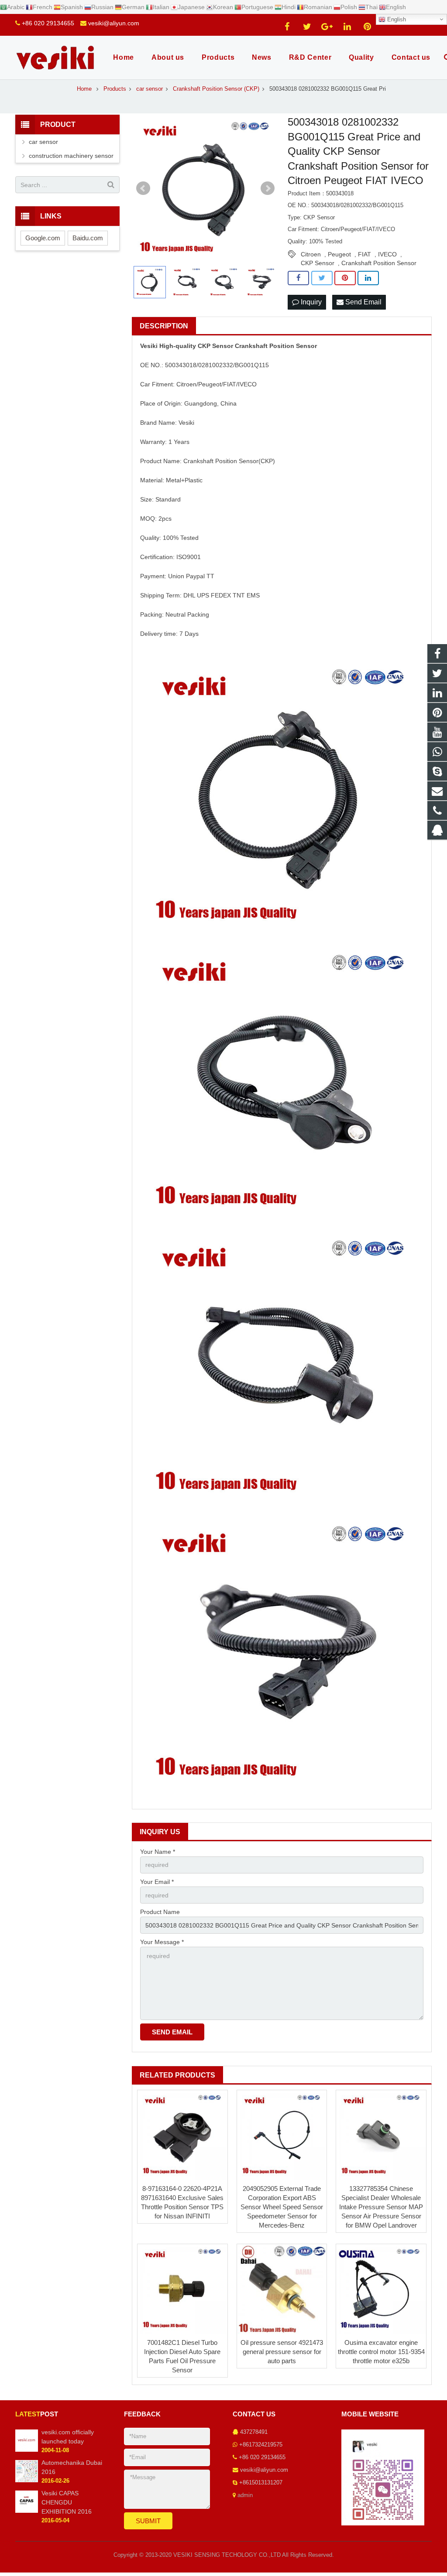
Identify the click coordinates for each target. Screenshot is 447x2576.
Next (268, 188)
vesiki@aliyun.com (114, 23)
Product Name (160, 1912)
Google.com (43, 238)
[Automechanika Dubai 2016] (27, 2480)
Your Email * (157, 1882)
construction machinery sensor (71, 156)
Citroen (311, 254)
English (396, 19)
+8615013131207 (261, 2483)
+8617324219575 (261, 2445)
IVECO (387, 254)
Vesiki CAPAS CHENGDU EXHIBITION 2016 (67, 2502)
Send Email (363, 302)
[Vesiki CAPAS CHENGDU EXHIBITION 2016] (27, 2511)
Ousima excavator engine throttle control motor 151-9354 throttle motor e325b (381, 2352)
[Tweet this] (322, 278)
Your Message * (162, 1942)
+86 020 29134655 (48, 23)
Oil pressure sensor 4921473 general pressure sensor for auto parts (282, 2352)
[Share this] (298, 278)
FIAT (364, 254)
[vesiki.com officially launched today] (27, 2450)
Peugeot (339, 254)
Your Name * (158, 1852)
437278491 (254, 2432)
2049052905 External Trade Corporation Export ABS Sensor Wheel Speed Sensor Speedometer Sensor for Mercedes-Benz (282, 2207)
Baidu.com (88, 238)
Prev (143, 188)
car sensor (43, 142)
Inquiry (310, 302)
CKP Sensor (318, 263)
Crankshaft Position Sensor (379, 263)
